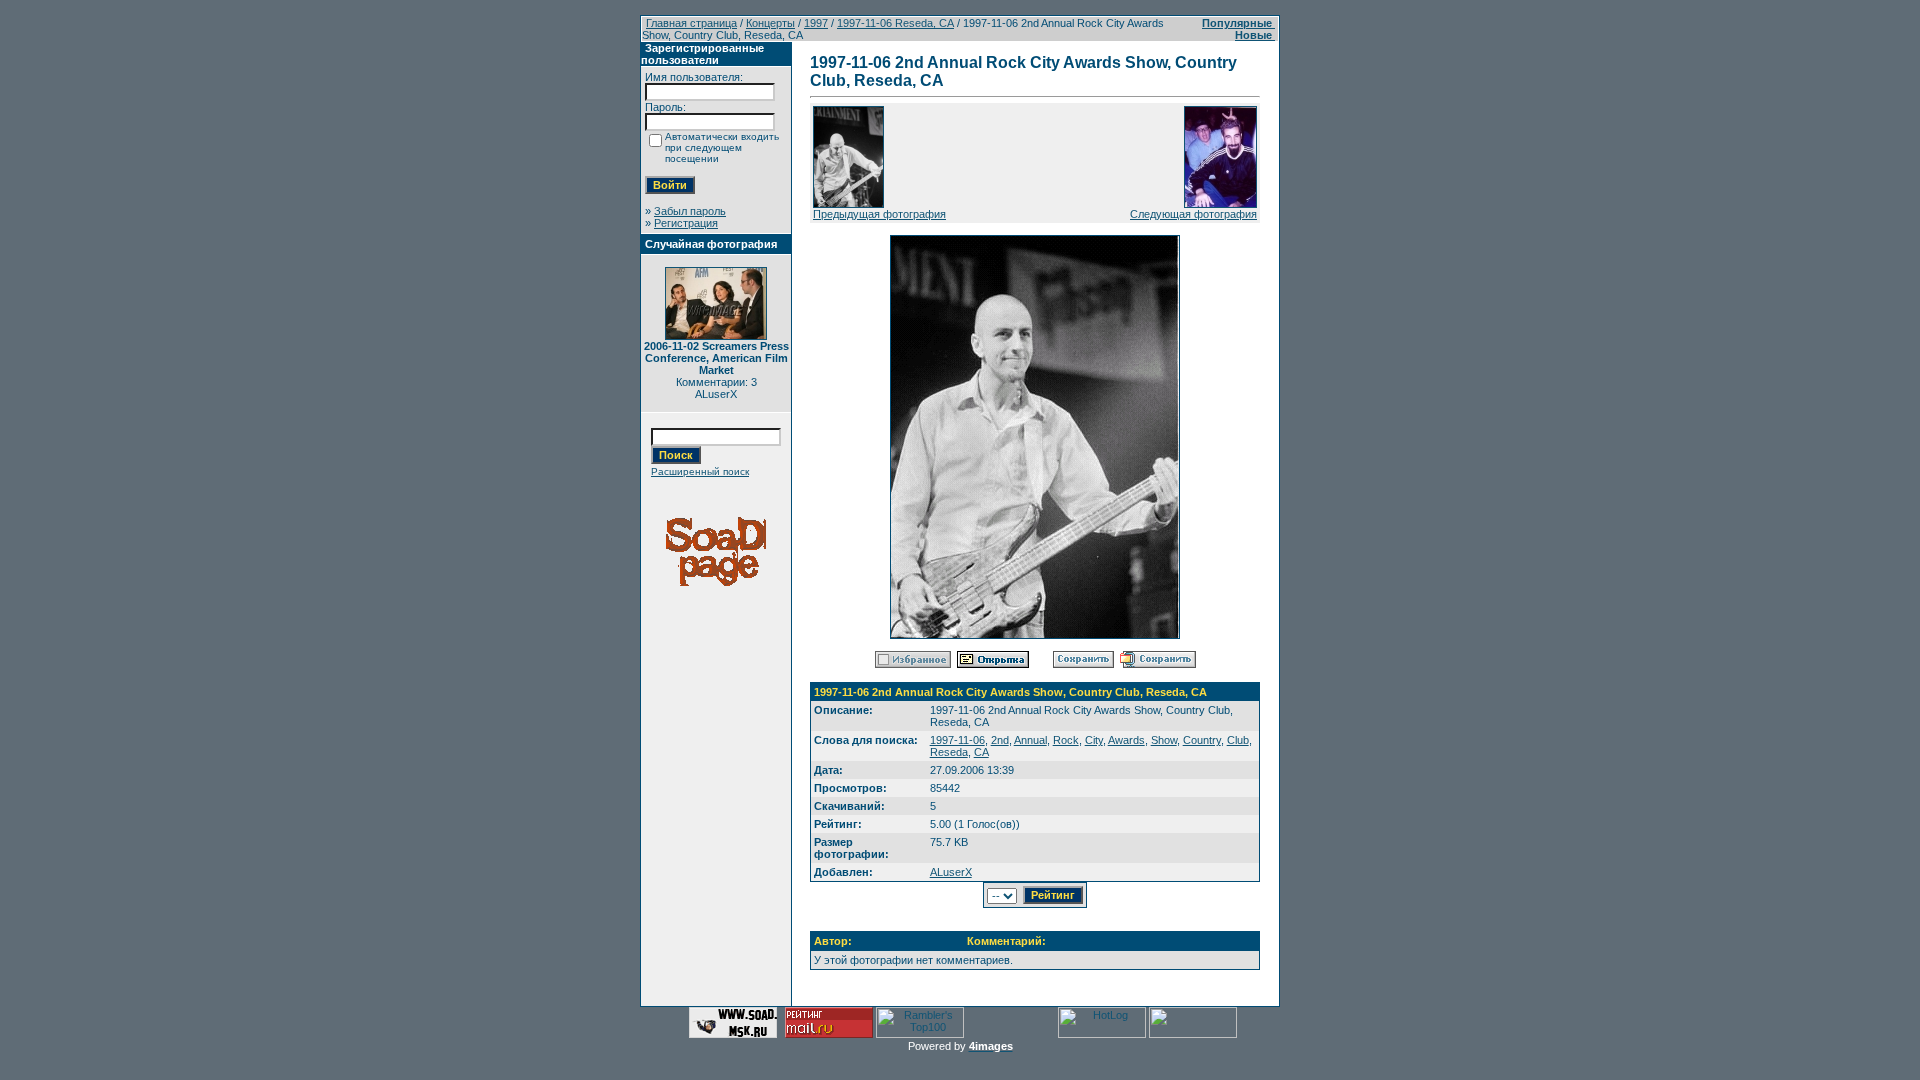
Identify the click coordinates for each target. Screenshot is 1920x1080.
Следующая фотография (1193, 214)
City (1094, 740)
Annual (1030, 740)
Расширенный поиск (700, 471)
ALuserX (951, 872)
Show (1164, 740)
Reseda (949, 752)
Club (1238, 740)
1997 (816, 23)
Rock (1066, 740)
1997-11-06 (957, 740)
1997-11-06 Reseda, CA (895, 23)
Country (1202, 740)
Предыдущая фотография (879, 214)
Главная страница (691, 23)
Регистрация (686, 223)
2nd (1000, 740)
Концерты (770, 23)
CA (981, 752)
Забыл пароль (690, 211)
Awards (1126, 740)
